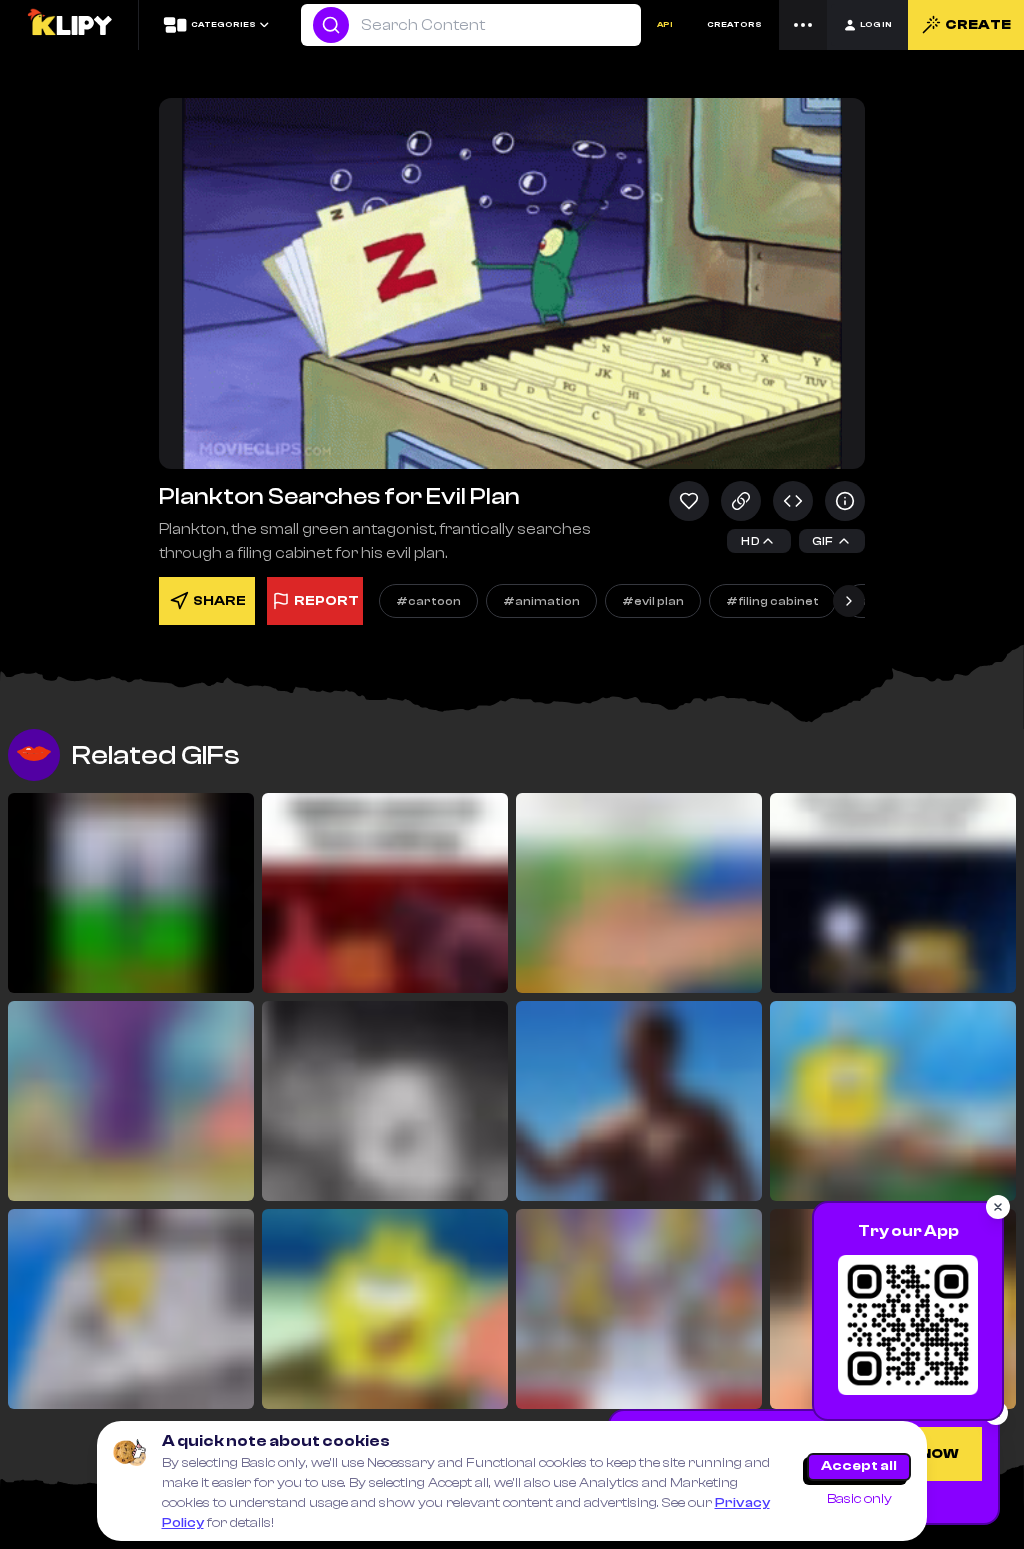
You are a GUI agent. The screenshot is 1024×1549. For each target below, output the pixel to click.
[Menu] (803, 25)
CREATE (978, 25)
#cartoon (428, 601)
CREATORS (734, 24)
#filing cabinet (772, 601)
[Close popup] (998, 1207)
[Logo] (69, 25)
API (665, 24)
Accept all (859, 1466)
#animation (541, 601)
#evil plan (653, 601)
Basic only (859, 1499)
